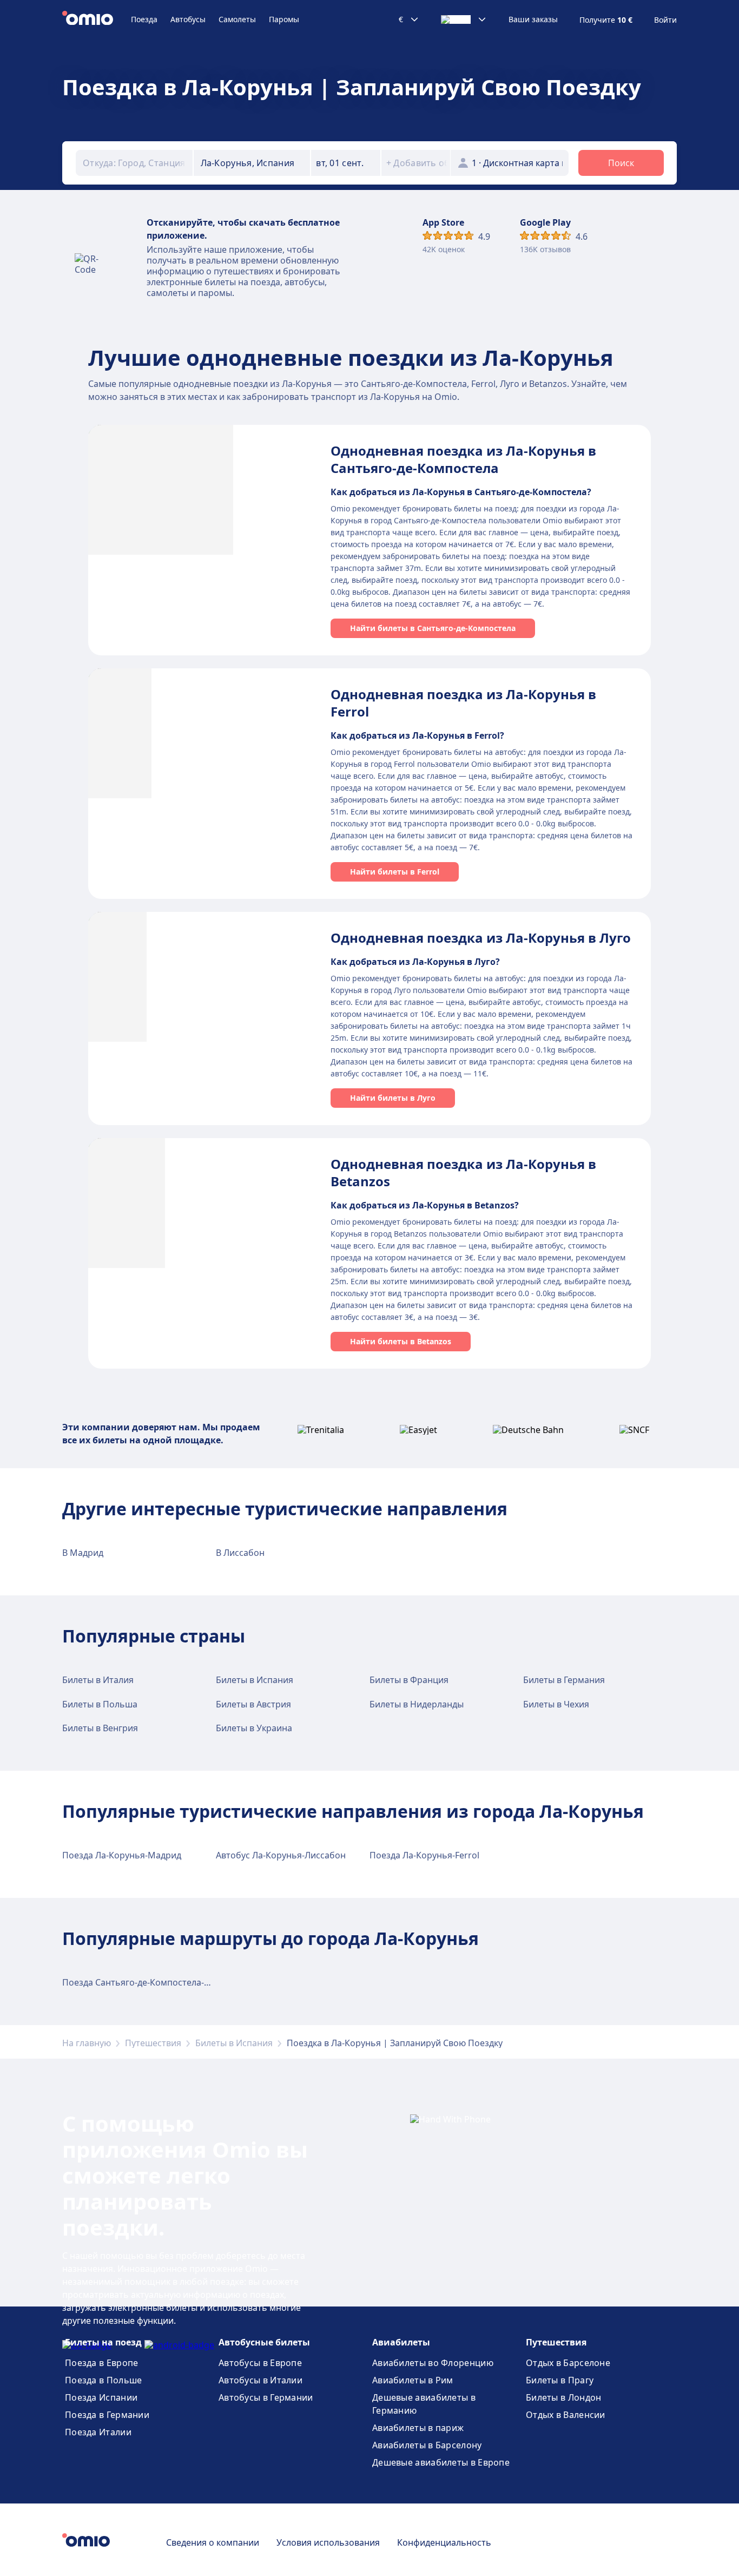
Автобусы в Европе (260, 2363)
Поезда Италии (98, 2432)
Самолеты (237, 19)
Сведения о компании (213, 2542)
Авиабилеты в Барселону (427, 2445)
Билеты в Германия (564, 1680)
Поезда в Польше (104, 2380)
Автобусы (188, 19)
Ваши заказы (533, 19)
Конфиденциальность (444, 2542)
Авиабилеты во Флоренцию (433, 2363)
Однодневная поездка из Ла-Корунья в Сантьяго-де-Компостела (463, 459)
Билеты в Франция (409, 1680)
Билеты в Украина (254, 1728)
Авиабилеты (401, 2342)
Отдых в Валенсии (566, 2415)
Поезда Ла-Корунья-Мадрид (122, 1855)
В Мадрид (83, 1553)
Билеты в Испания (255, 1680)
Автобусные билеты (264, 2342)
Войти (665, 20)
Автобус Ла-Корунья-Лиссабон (281, 1855)
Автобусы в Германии (266, 2397)
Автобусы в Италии (260, 2380)
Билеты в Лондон (564, 2397)
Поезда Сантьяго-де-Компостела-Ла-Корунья (158, 1982)
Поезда (144, 19)
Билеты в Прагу (560, 2380)
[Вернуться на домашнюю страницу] (97, 19)
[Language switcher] (464, 19)
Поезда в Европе (102, 2363)
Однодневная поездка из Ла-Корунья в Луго (481, 938)
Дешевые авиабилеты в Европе (441, 2462)
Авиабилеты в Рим (413, 2380)
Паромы (284, 19)
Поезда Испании (101, 2397)
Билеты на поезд (103, 2342)
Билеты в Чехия (556, 1704)
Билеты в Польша (100, 1704)
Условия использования (328, 2542)
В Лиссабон (240, 1553)
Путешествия (153, 2043)
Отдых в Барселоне (568, 2363)
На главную (87, 2043)
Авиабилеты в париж (418, 2428)
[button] (346, 163)
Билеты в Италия (98, 1680)
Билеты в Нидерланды (417, 1704)
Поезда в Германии (107, 2415)
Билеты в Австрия (253, 1704)
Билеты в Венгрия (100, 1728)
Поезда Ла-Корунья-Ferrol (424, 1855)
